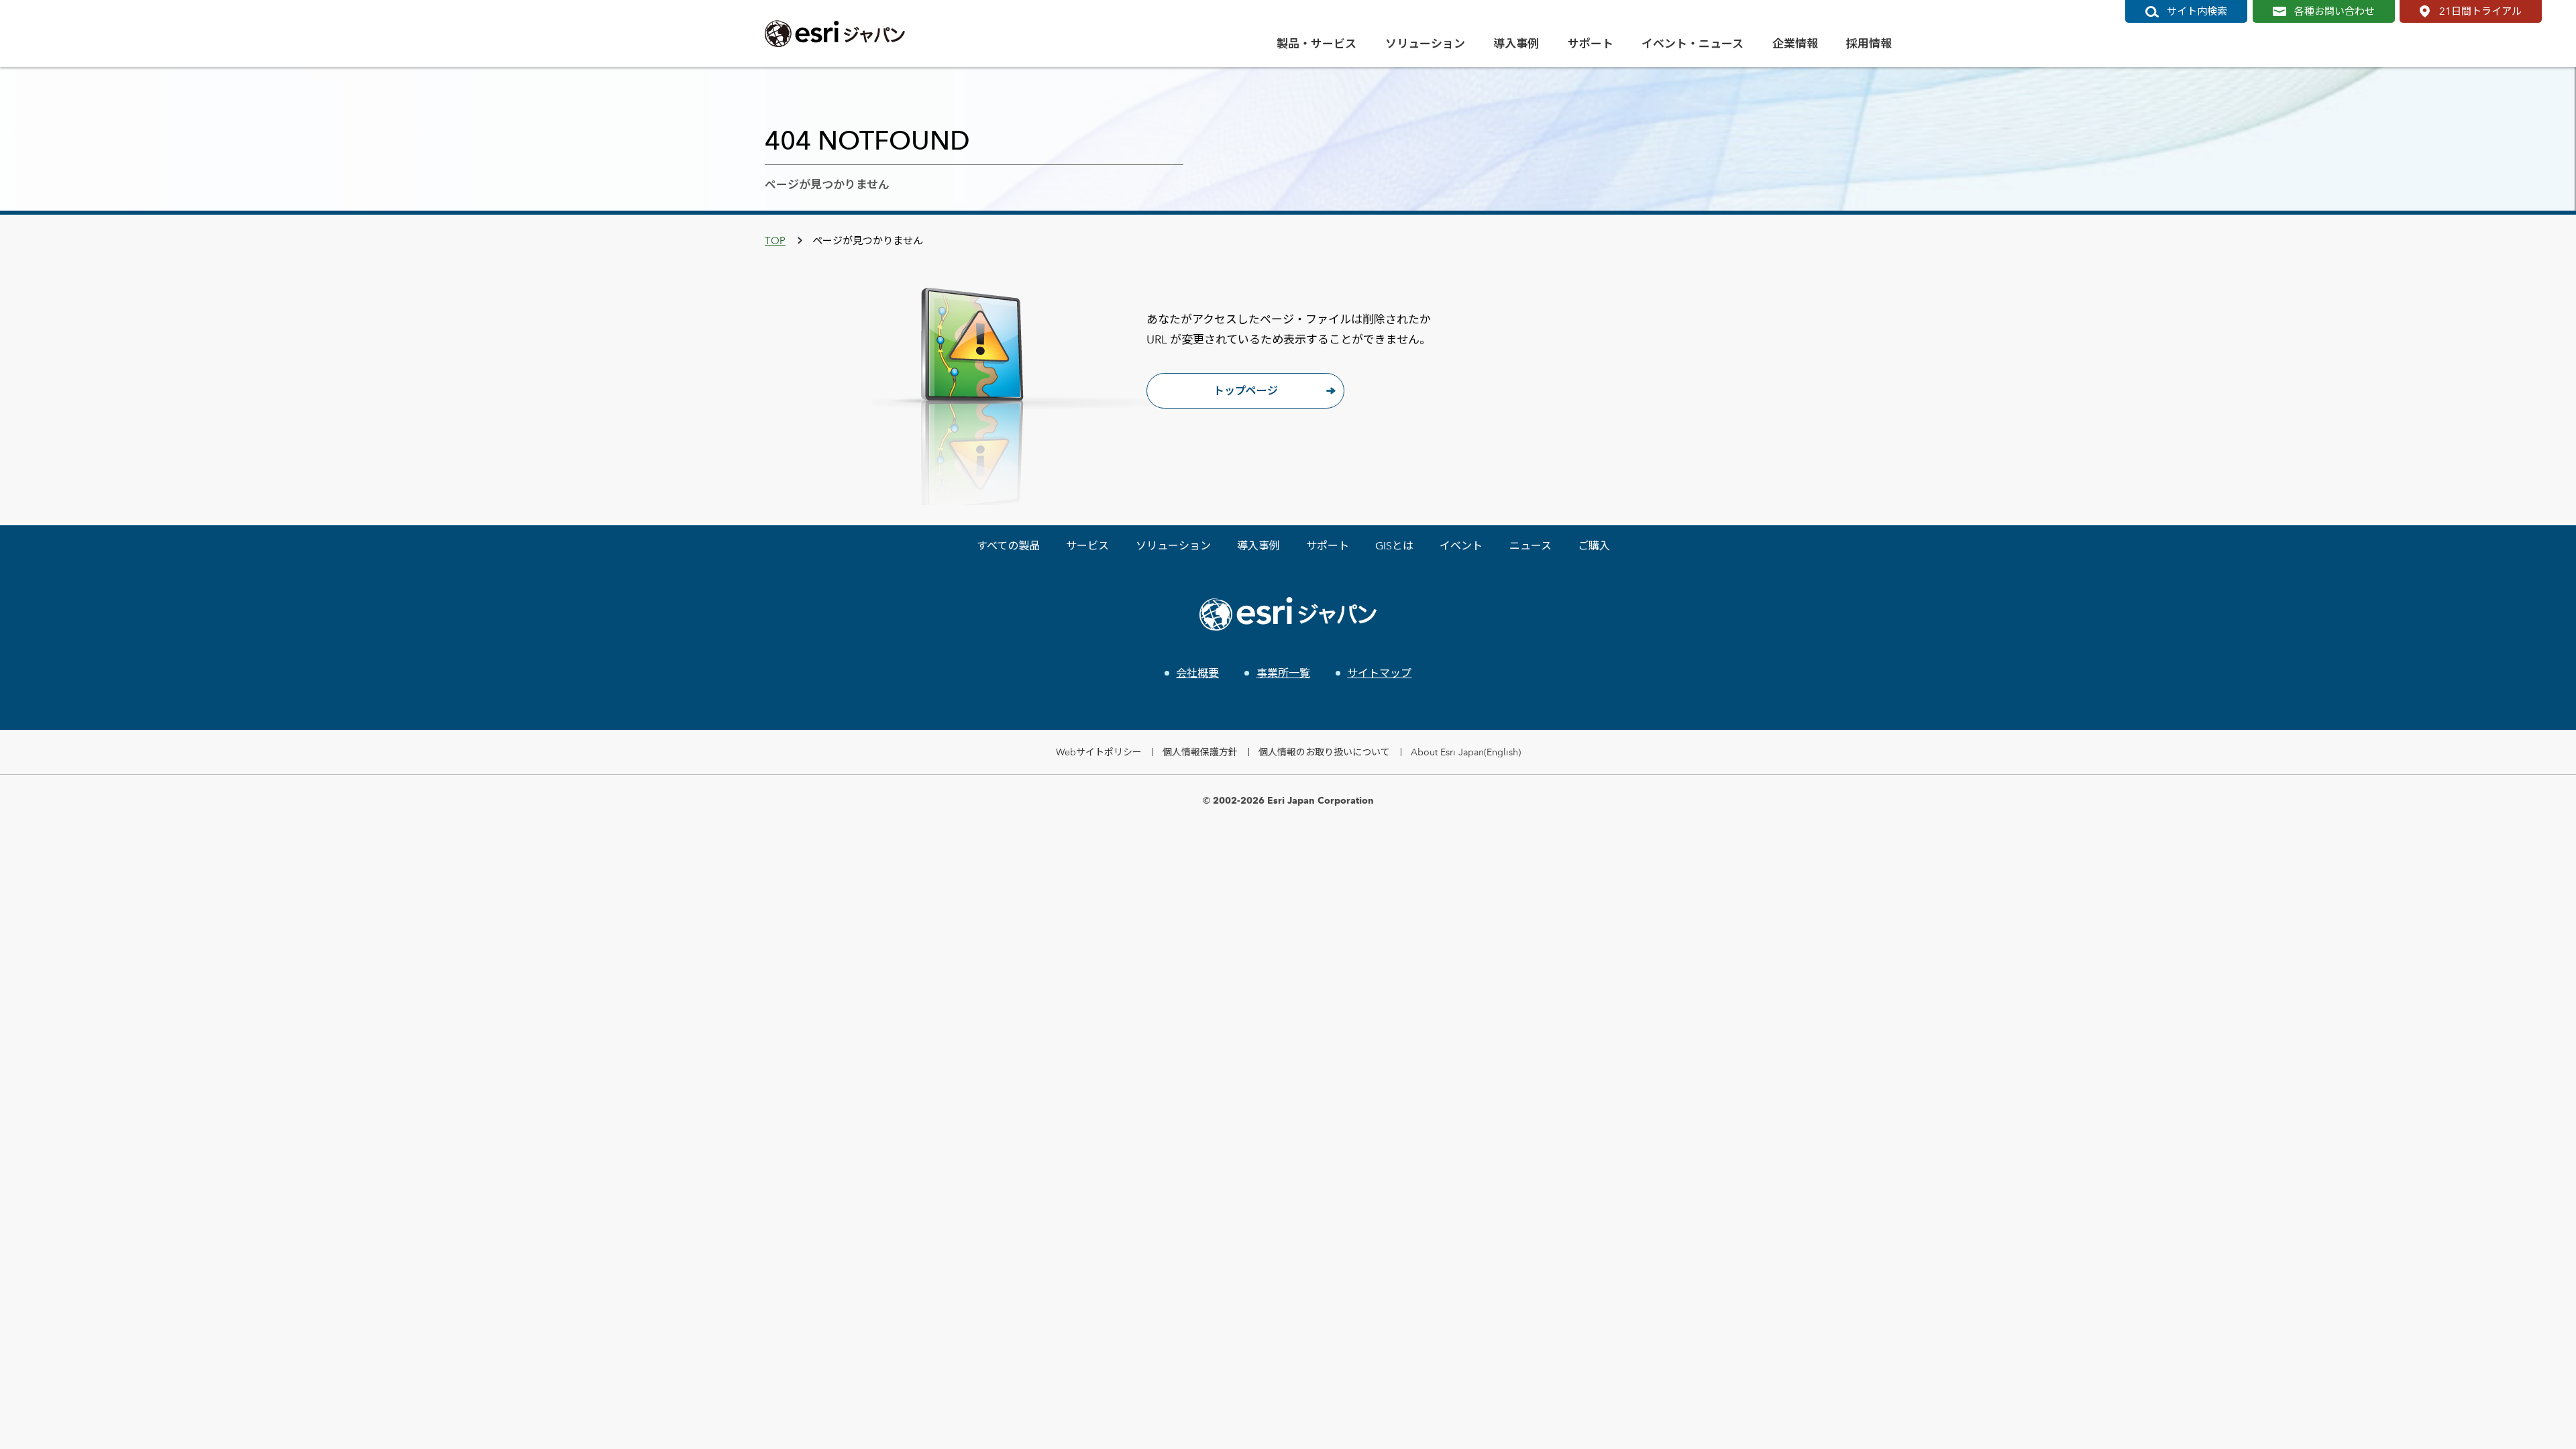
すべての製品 (1008, 546)
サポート (1328, 546)
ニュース (1531, 546)
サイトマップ (1379, 673)
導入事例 (1258, 546)
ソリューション (1173, 546)
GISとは (1394, 546)
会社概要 (1197, 673)
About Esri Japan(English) (1466, 752)
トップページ (1246, 391)
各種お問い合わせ (2334, 11)
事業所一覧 (1283, 673)
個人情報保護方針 (1200, 752)
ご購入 (1594, 546)
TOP (775, 240)
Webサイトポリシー (1099, 752)
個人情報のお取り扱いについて (1324, 752)
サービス (1087, 546)
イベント (1461, 546)
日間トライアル (2480, 11)
